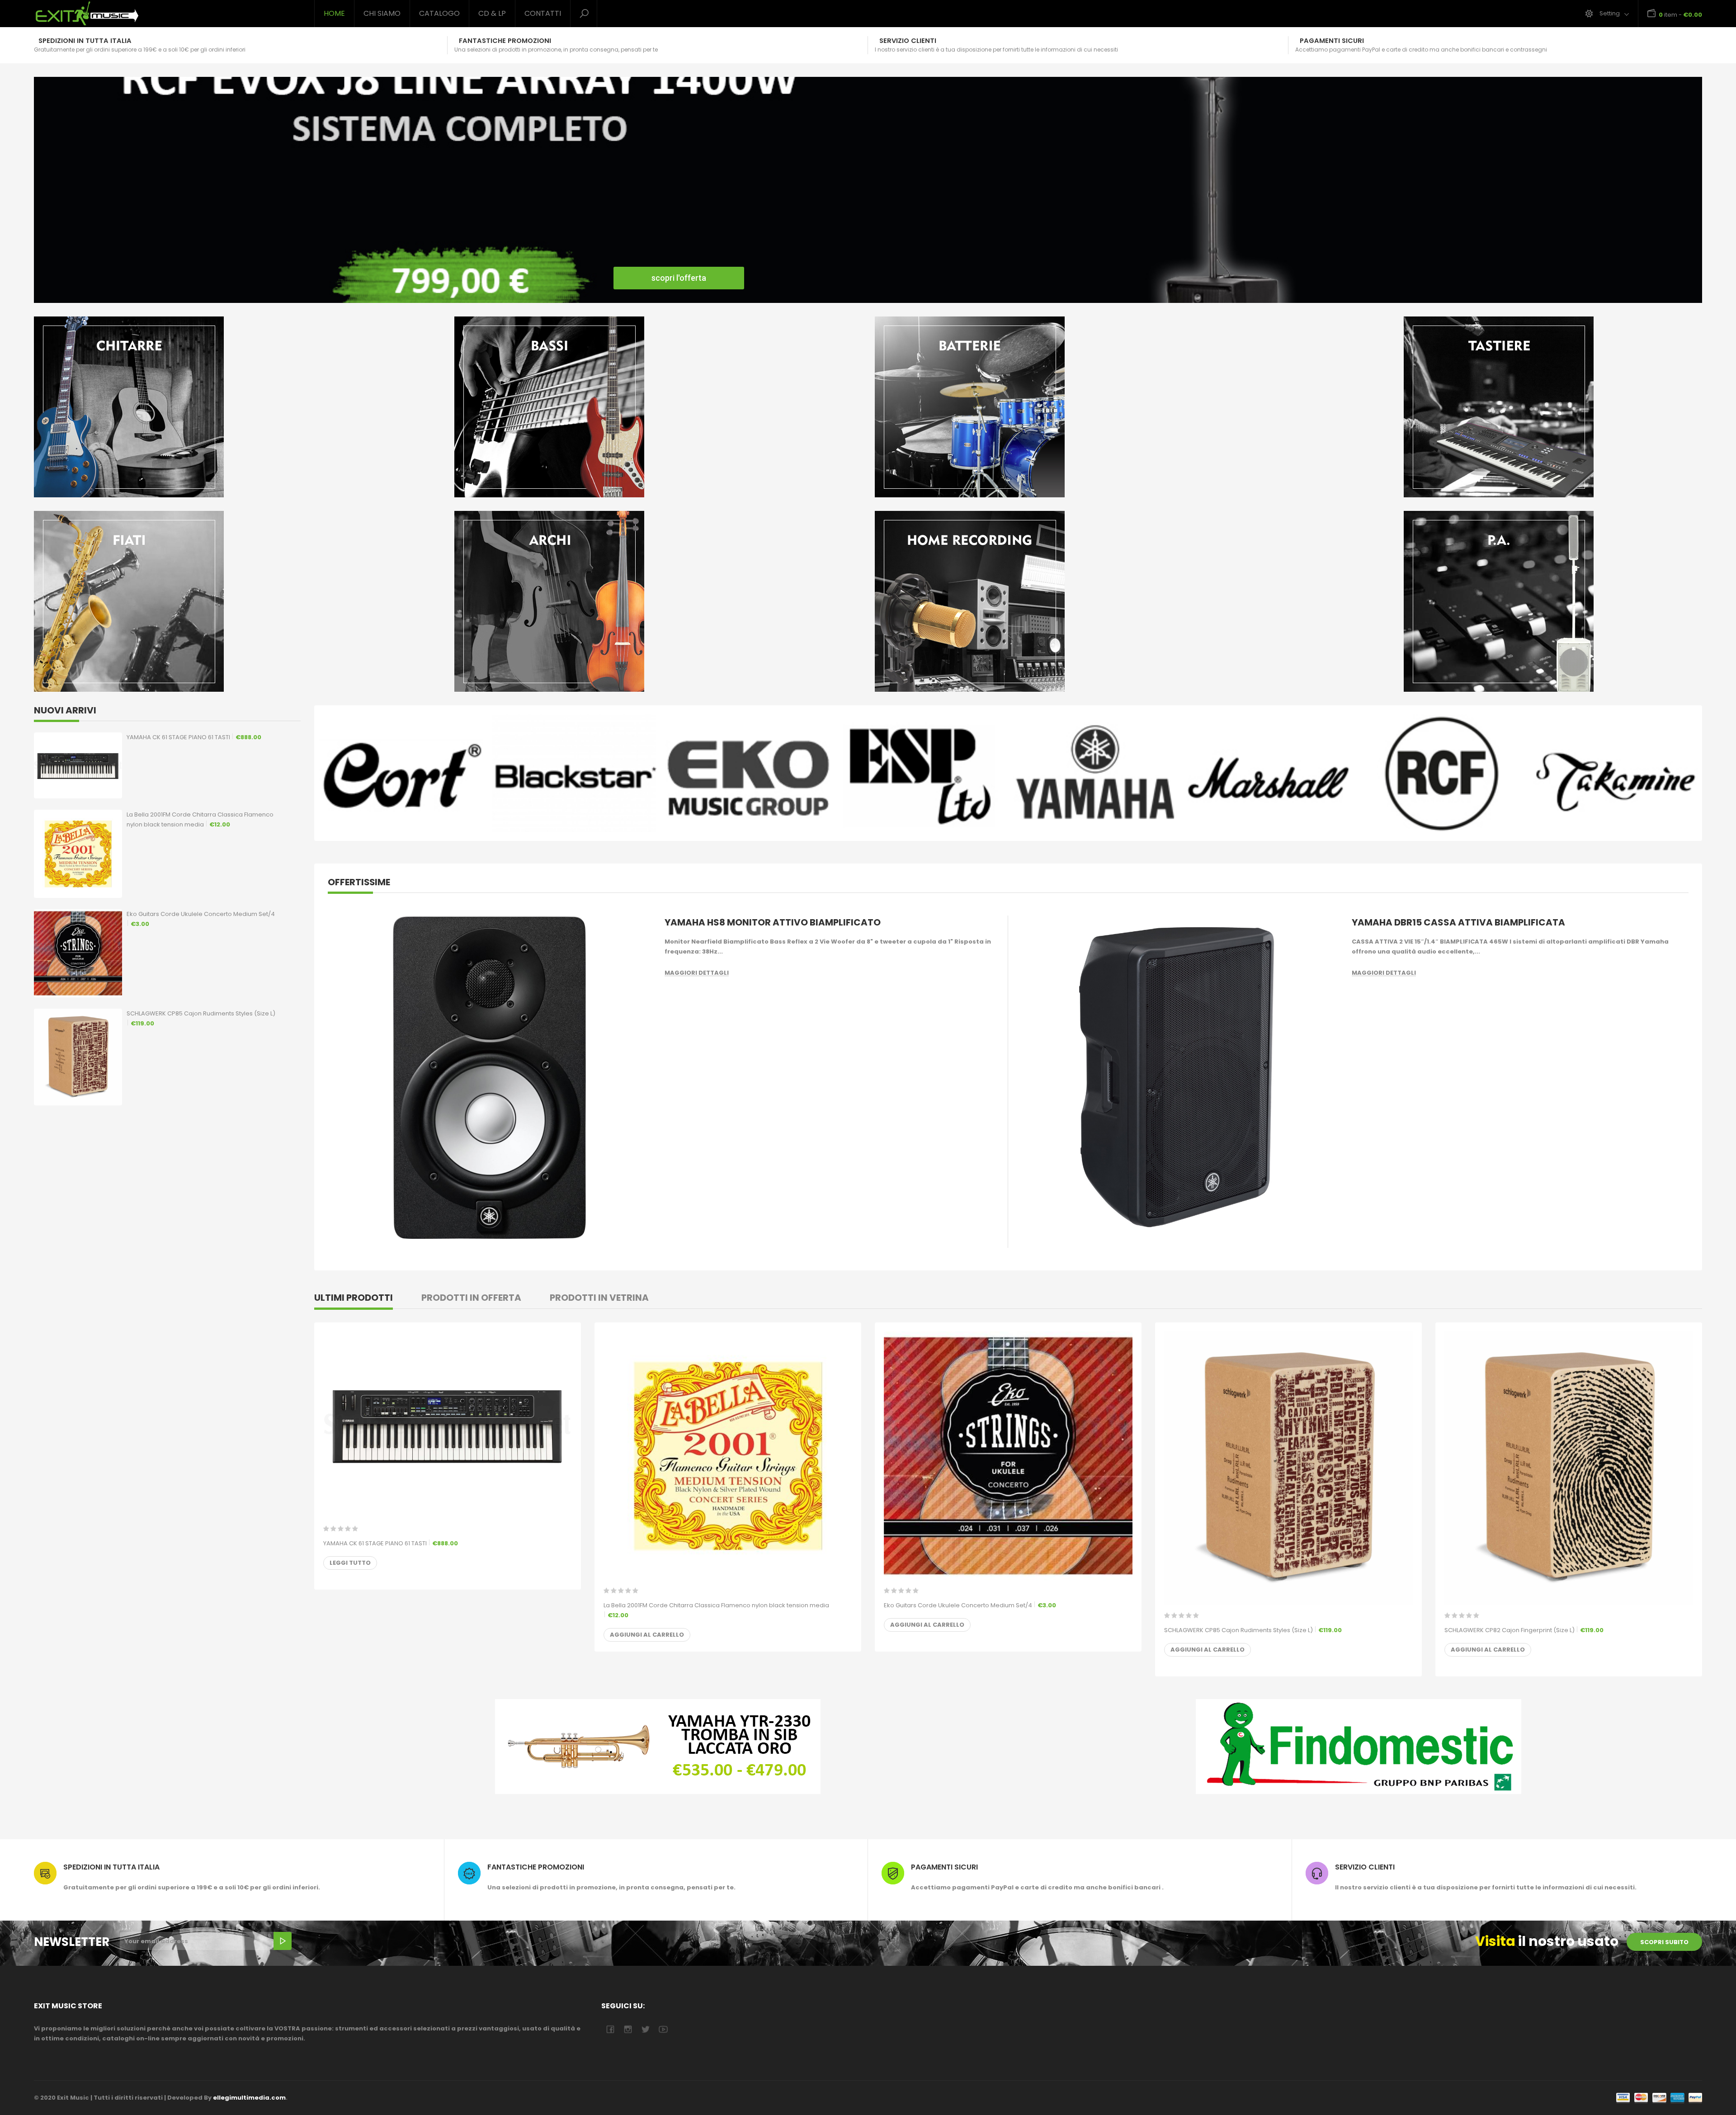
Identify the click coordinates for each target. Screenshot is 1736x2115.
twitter (645, 2029)
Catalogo (439, 13)
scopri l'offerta (679, 278)
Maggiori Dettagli (697, 973)
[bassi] (658, 407)
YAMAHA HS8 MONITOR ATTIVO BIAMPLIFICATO (773, 922)
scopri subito (1664, 1942)
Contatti (543, 13)
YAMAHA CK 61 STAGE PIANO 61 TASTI (194, 737)
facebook (610, 2029)
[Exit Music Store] (167, 14)
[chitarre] (237, 407)
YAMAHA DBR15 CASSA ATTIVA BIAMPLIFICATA (1458, 922)
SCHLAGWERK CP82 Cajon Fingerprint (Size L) (1524, 1630)
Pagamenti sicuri (1332, 41)
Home (334, 13)
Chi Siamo (382, 13)
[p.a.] (1499, 601)
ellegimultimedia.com (249, 2098)
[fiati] (237, 601)
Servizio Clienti (908, 41)
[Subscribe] (283, 1941)
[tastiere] (1499, 407)
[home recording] (1078, 601)
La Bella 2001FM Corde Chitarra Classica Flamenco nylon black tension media (200, 819)
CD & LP (492, 13)
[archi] (658, 601)
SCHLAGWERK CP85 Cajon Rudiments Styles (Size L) (201, 1018)
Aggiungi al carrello (647, 1635)
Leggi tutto (350, 1563)
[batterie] (1078, 407)
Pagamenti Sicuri (944, 1867)
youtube (663, 2029)
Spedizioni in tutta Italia (85, 41)
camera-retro (628, 2029)
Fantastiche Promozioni (505, 41)
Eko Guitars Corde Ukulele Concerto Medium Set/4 (201, 919)
